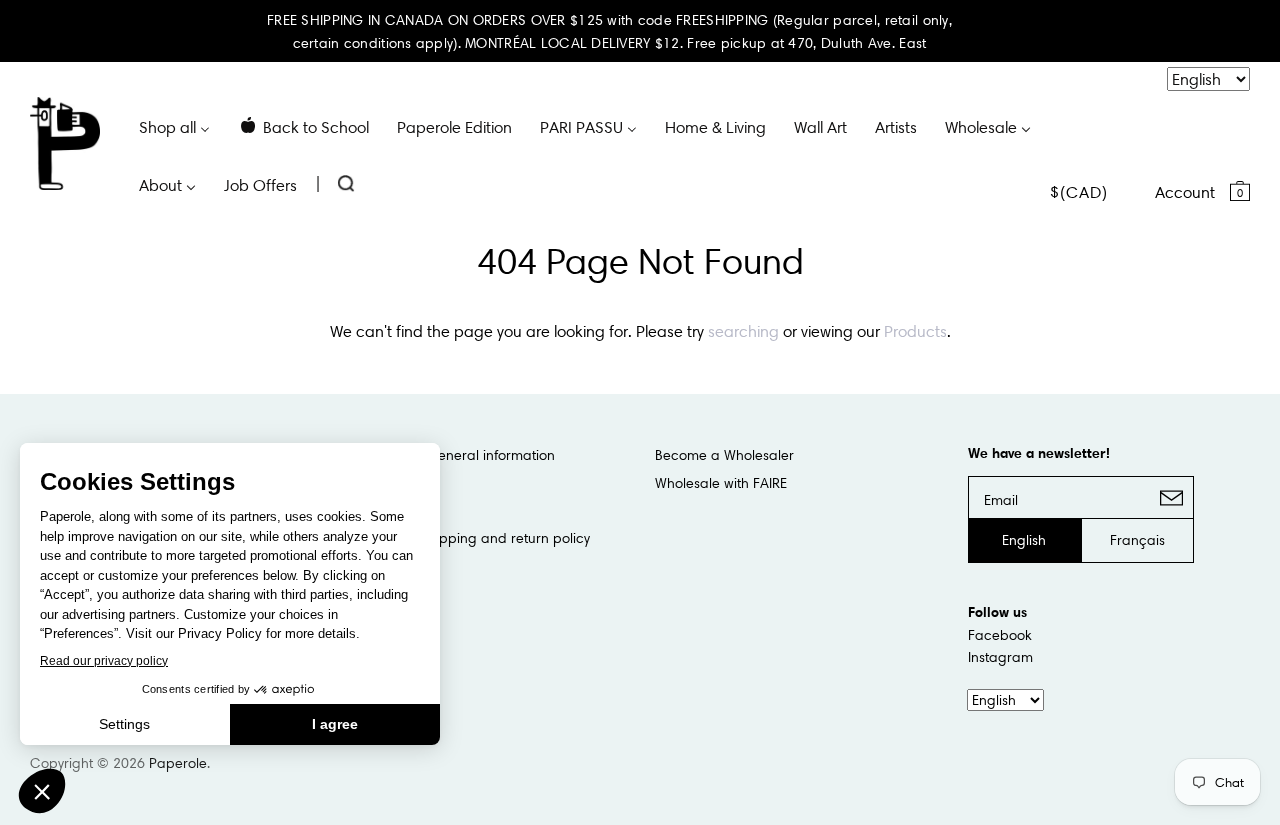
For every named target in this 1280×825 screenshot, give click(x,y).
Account (1185, 192)
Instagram (1000, 657)
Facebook (1000, 635)
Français (1137, 540)
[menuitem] (174, 126)
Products (915, 331)
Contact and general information (449, 455)
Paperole (178, 763)
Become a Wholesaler (724, 455)
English (1024, 540)
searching (743, 331)
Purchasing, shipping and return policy (466, 538)
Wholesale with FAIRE (721, 483)
